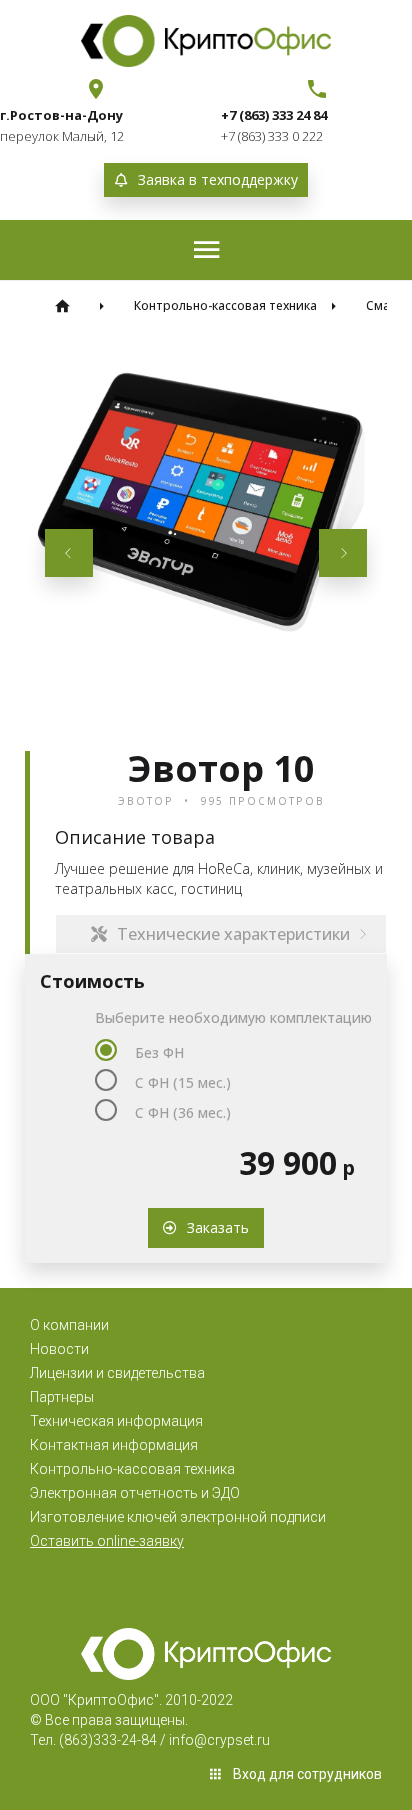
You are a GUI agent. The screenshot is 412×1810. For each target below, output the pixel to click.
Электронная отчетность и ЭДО (135, 1493)
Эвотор (146, 801)
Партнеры (62, 1397)
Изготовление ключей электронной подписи (178, 1517)
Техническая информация (116, 1421)
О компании (69, 1325)
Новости (59, 1349)
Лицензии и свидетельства (117, 1373)
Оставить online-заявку (107, 1541)
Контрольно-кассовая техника (132, 1469)
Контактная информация (114, 1445)
